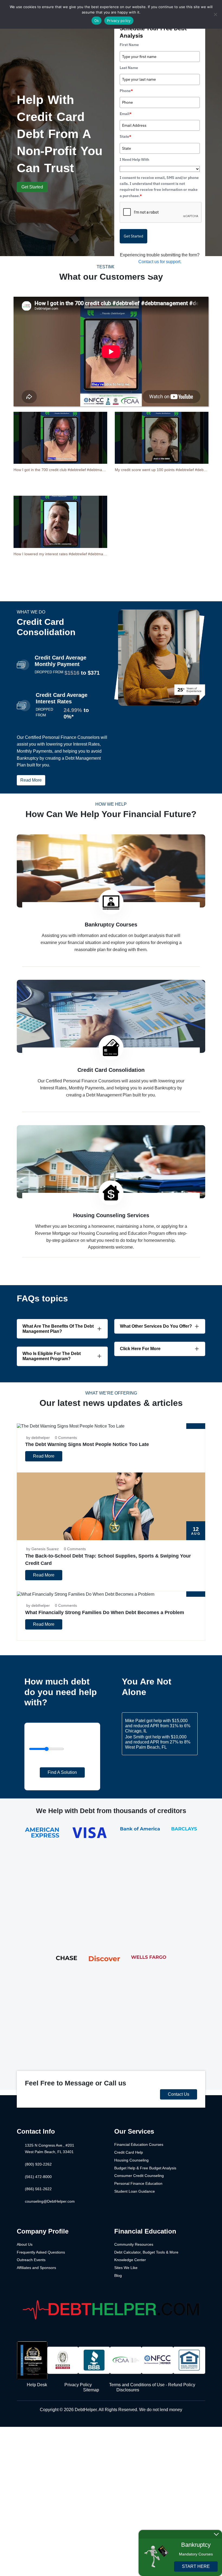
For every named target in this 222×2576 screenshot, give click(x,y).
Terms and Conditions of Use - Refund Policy (152, 2385)
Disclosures (128, 2390)
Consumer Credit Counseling (139, 2176)
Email (126, 114)
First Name (129, 45)
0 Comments (66, 1438)
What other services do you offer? (156, 1326)
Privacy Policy (78, 2385)
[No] (215, 14)
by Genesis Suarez (43, 1549)
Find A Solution (62, 1772)
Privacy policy (119, 21)
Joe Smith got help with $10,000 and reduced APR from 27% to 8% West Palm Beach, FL (158, 1742)
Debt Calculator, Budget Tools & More (146, 2252)
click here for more (140, 1349)
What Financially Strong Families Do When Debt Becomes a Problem (105, 1612)
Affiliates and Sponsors (36, 2268)
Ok (97, 21)
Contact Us (179, 2094)
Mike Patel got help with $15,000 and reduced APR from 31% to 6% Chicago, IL (158, 1726)
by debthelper (38, 1438)
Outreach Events (31, 2260)
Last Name (129, 68)
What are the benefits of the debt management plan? (58, 1329)
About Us (25, 2244)
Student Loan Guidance (135, 2191)
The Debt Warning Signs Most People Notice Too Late (87, 1444)
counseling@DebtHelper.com (50, 2201)
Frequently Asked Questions (41, 2252)
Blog (118, 2275)
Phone (126, 91)
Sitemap (91, 2390)
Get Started (32, 187)
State (125, 136)
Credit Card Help (129, 2152)
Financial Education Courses (139, 2144)
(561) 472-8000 (38, 2177)
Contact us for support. (160, 262)
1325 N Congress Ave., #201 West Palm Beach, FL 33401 (50, 2149)
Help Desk (37, 2385)
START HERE (196, 2566)
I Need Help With (134, 159)
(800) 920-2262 (38, 2164)
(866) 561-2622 (38, 2189)
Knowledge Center (130, 2260)
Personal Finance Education (138, 2183)
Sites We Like (126, 2268)
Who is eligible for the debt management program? (52, 1356)
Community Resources (134, 2244)
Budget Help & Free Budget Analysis (145, 2168)
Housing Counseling (131, 2160)
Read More (31, 780)
